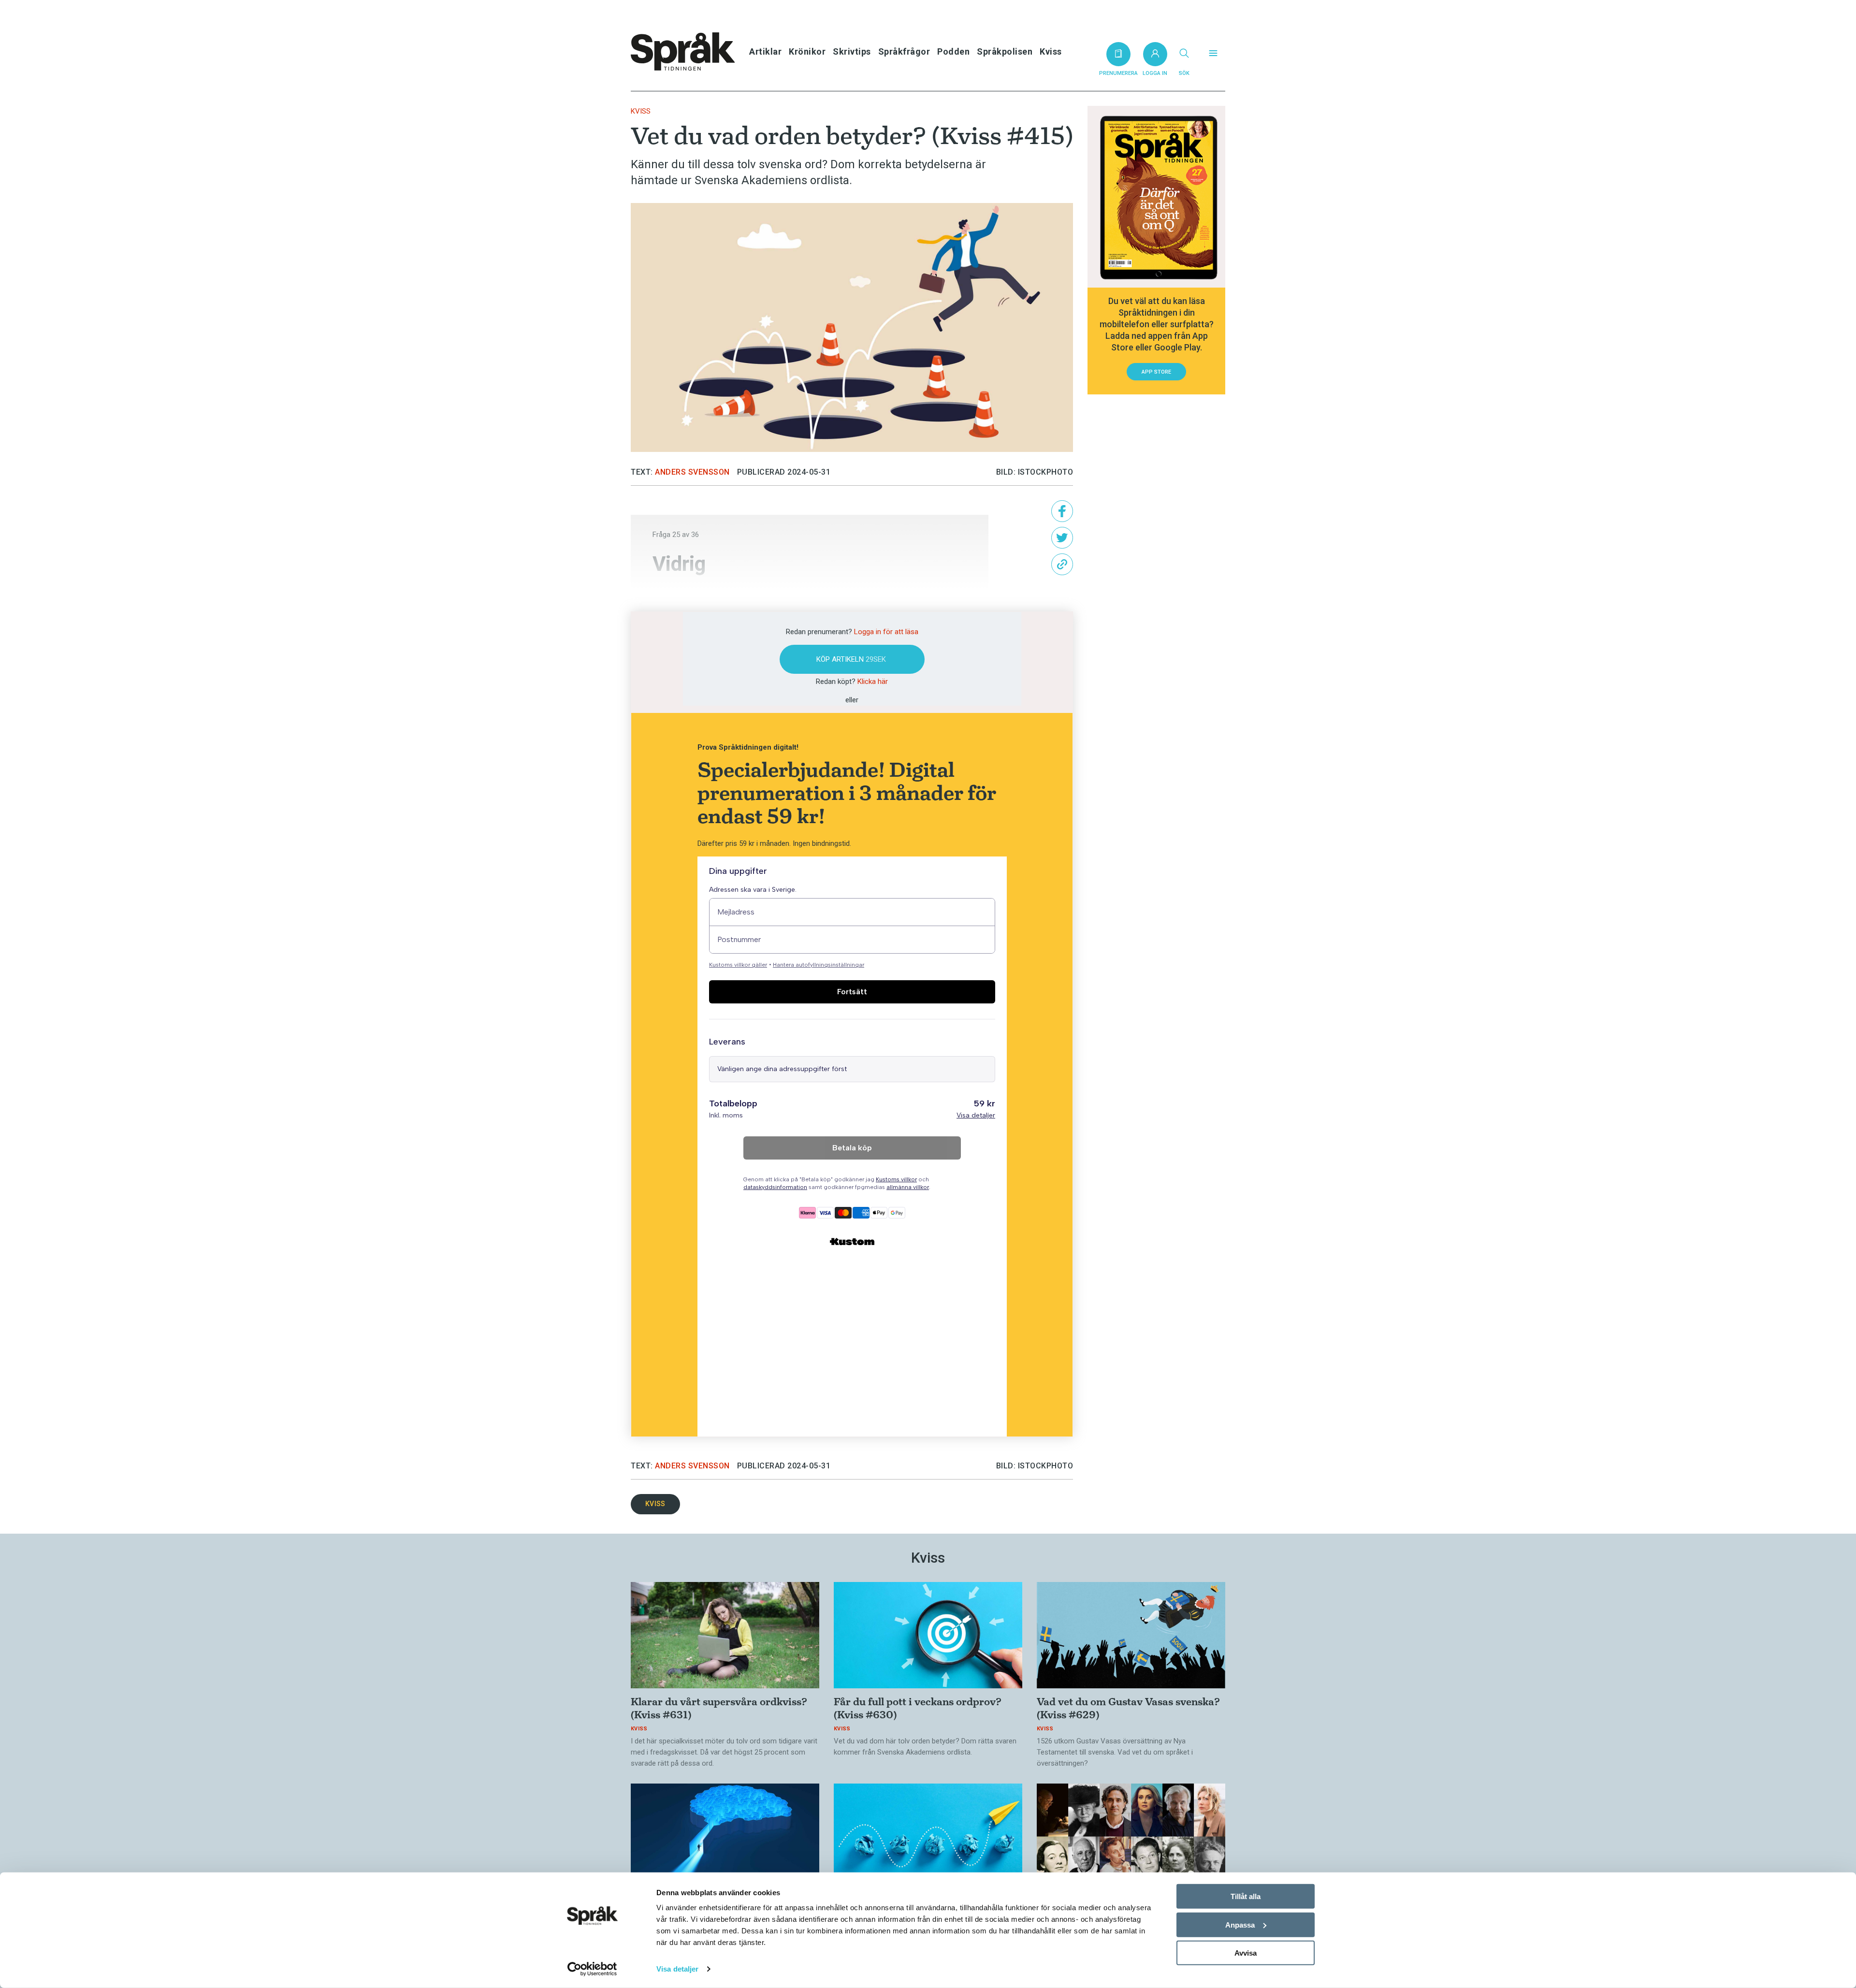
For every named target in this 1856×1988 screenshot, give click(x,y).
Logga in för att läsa (886, 632)
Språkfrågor (904, 51)
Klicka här (873, 682)
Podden (953, 51)
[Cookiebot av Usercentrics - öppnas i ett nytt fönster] (592, 1969)
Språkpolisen (1005, 51)
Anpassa (1240, 1924)
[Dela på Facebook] (1062, 511)
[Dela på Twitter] (1062, 538)
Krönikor (807, 51)
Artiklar (765, 51)
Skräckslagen (695, 595)
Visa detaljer (677, 1969)
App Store (1156, 372)
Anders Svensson (692, 472)
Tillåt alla (1246, 1896)
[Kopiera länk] (1062, 564)
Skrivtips (852, 51)
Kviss (1051, 51)
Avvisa (1246, 1953)
